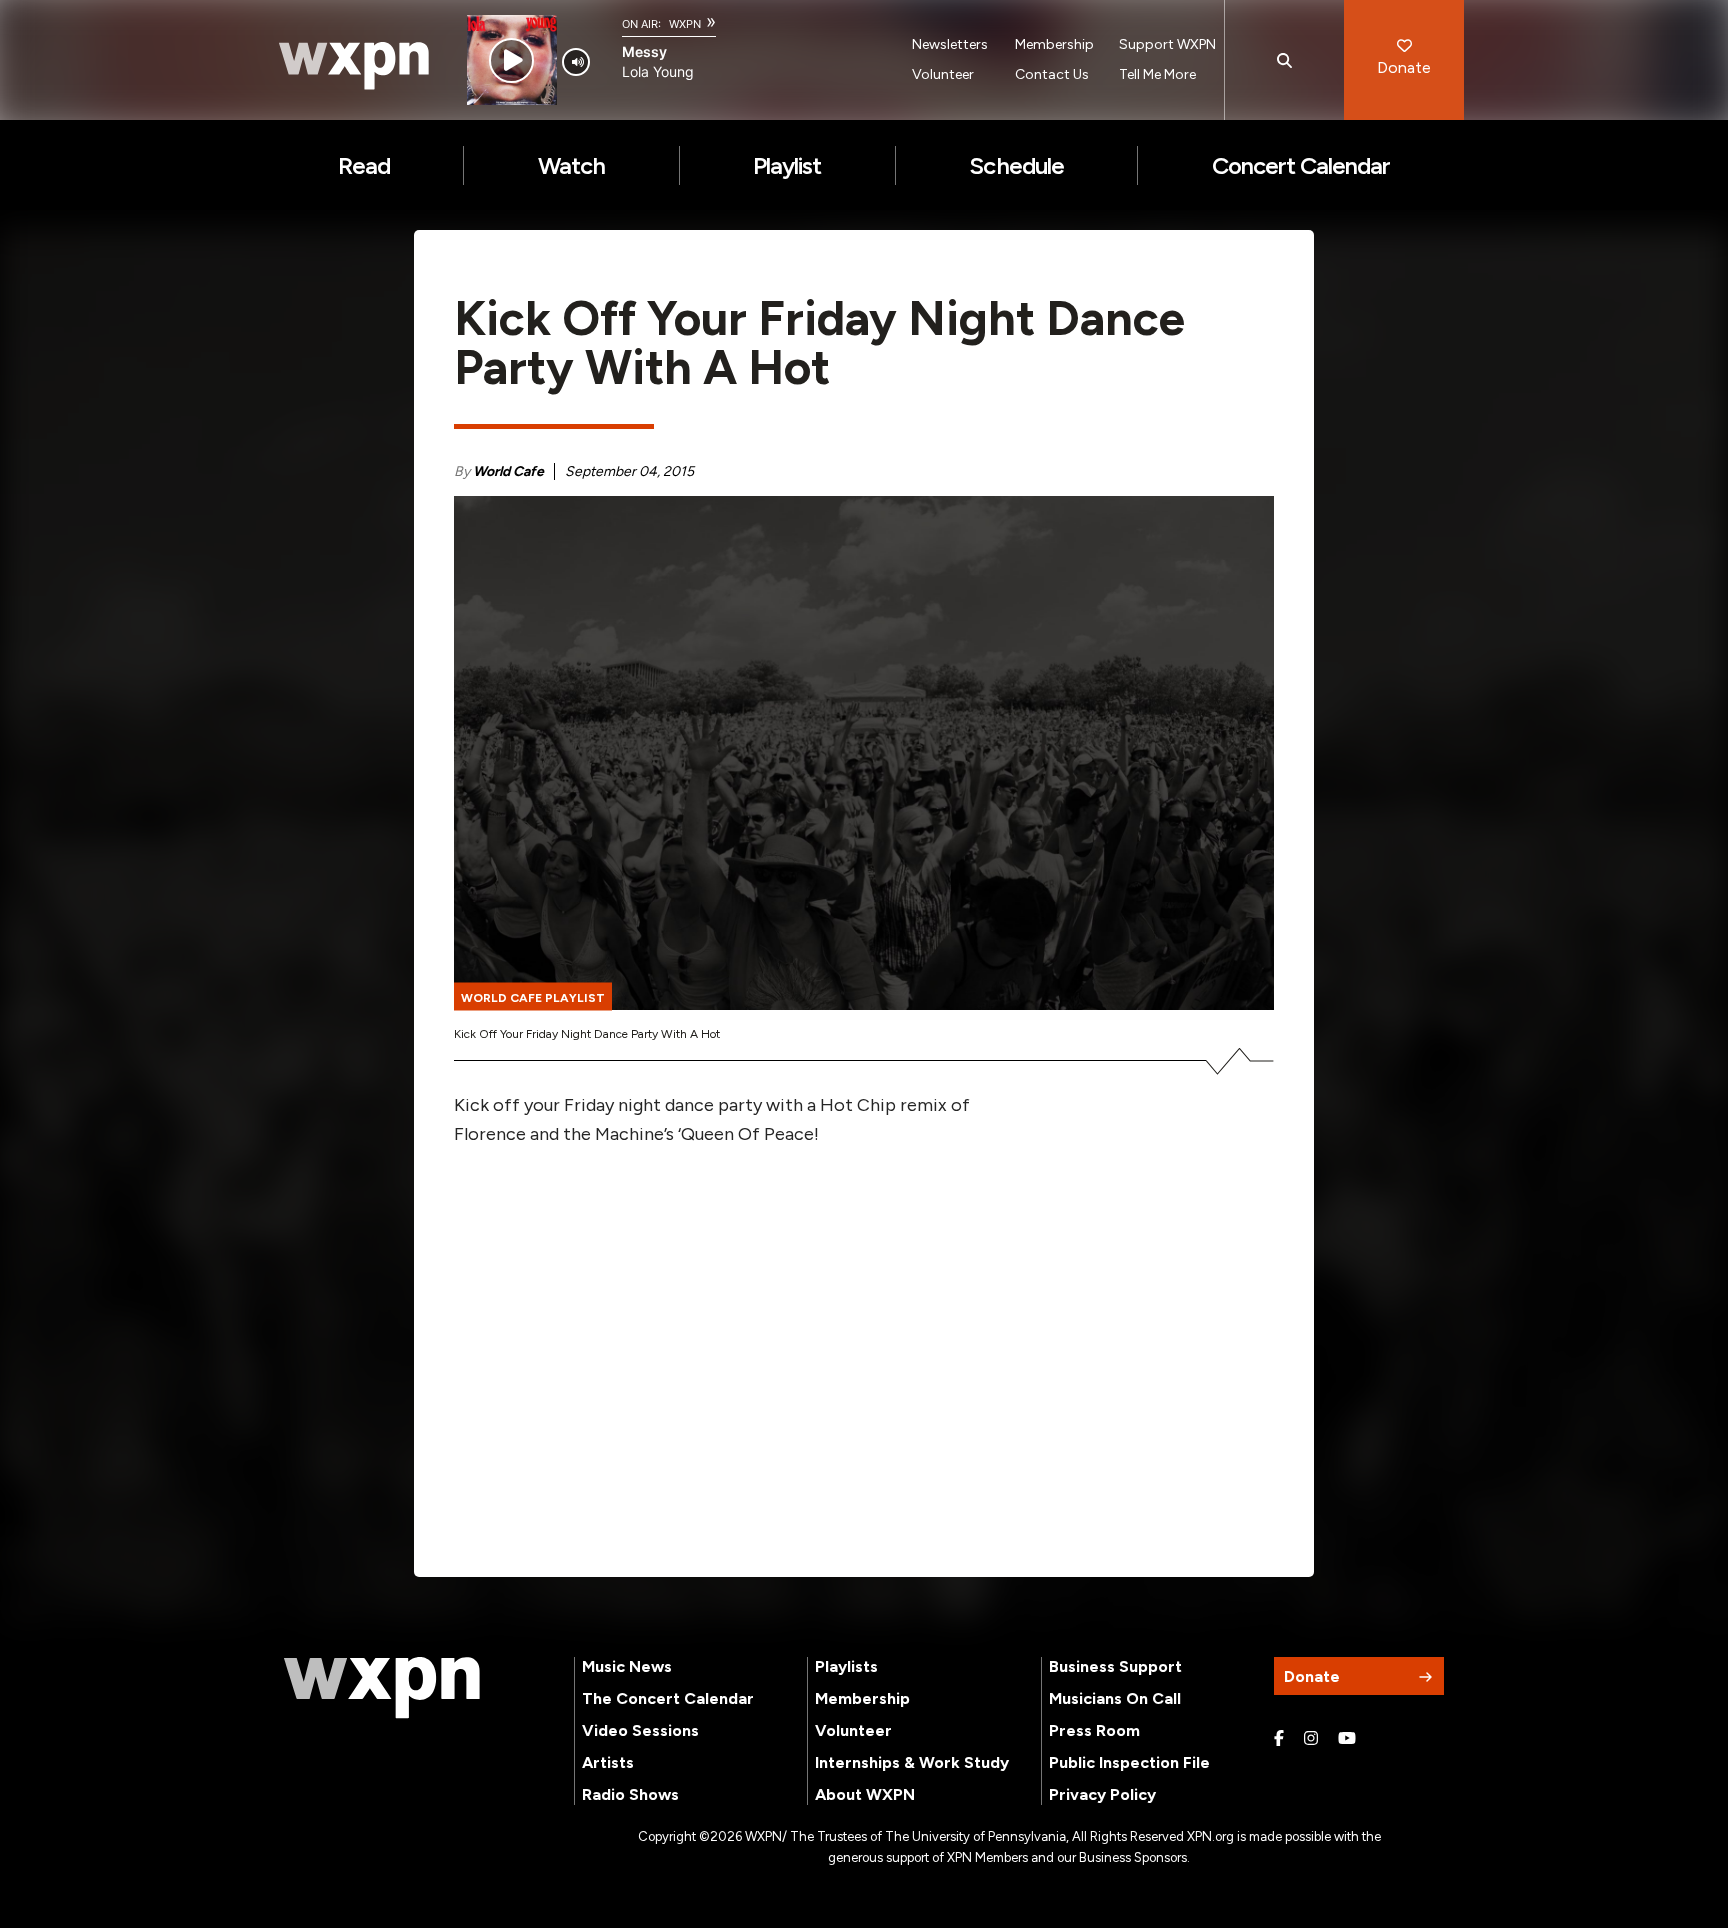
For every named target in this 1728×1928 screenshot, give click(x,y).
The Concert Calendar (668, 1698)
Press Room (1094, 1730)
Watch (571, 165)
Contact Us (1052, 74)
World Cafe (508, 471)
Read (364, 165)
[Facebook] (1279, 1739)
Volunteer (943, 74)
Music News (627, 1666)
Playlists (846, 1666)
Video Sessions (640, 1730)
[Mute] (576, 62)
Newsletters (950, 44)
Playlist (787, 165)
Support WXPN (1167, 44)
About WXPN (865, 1794)
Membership (1054, 44)
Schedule (1016, 165)
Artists (608, 1762)
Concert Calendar (1301, 165)
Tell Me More (1157, 74)
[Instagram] (1311, 1739)
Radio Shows (630, 1794)
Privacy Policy (1102, 1794)
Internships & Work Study (912, 1762)
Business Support (1115, 1666)
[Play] (511, 60)
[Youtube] (1347, 1739)
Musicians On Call (1115, 1698)
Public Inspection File (1129, 1762)
